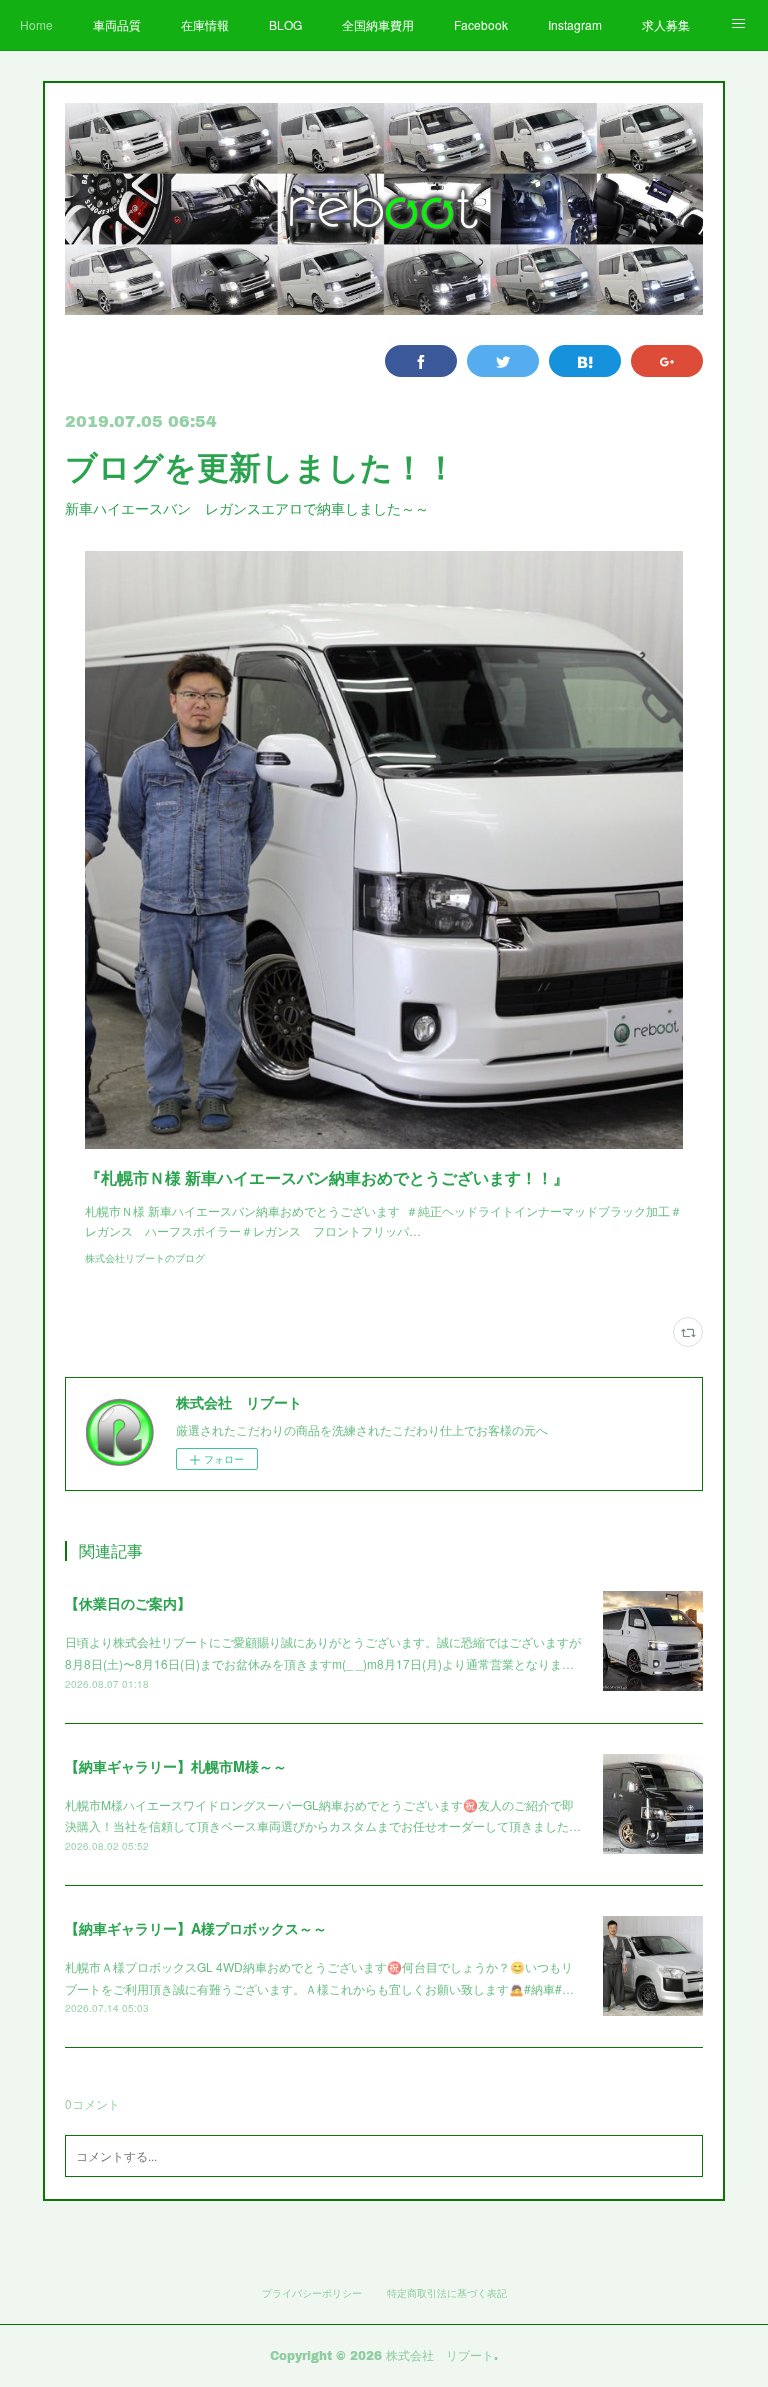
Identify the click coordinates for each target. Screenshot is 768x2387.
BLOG (285, 24)
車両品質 (117, 24)
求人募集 (666, 24)
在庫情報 (205, 24)
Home (36, 24)
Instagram (575, 24)
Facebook (481, 24)
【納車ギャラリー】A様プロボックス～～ (196, 1928)
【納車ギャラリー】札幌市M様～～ (176, 1766)
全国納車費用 (378, 24)
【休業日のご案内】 (128, 1603)
